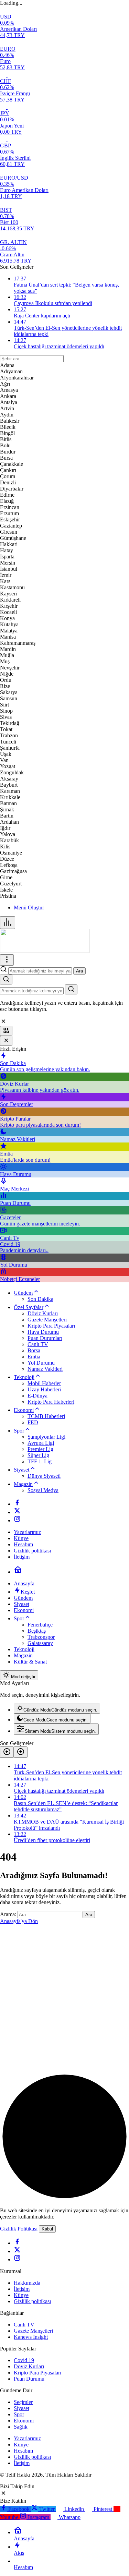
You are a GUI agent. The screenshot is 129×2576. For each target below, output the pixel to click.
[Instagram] (17, 1520)
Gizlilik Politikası (19, 2229)
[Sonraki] (21, 1752)
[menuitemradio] (57, 1709)
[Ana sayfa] (18, 1572)
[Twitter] (17, 1512)
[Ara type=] (71, 989)
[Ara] (6, 979)
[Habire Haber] (45, 951)
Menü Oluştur (29, 908)
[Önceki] (7, 1752)
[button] (6, 1031)
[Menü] (8, 923)
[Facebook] (17, 1504)
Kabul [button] (47, 2229)
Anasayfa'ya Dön (19, 1921)
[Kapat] (6, 1041)
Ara (79, 971)
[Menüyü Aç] (7, 960)
